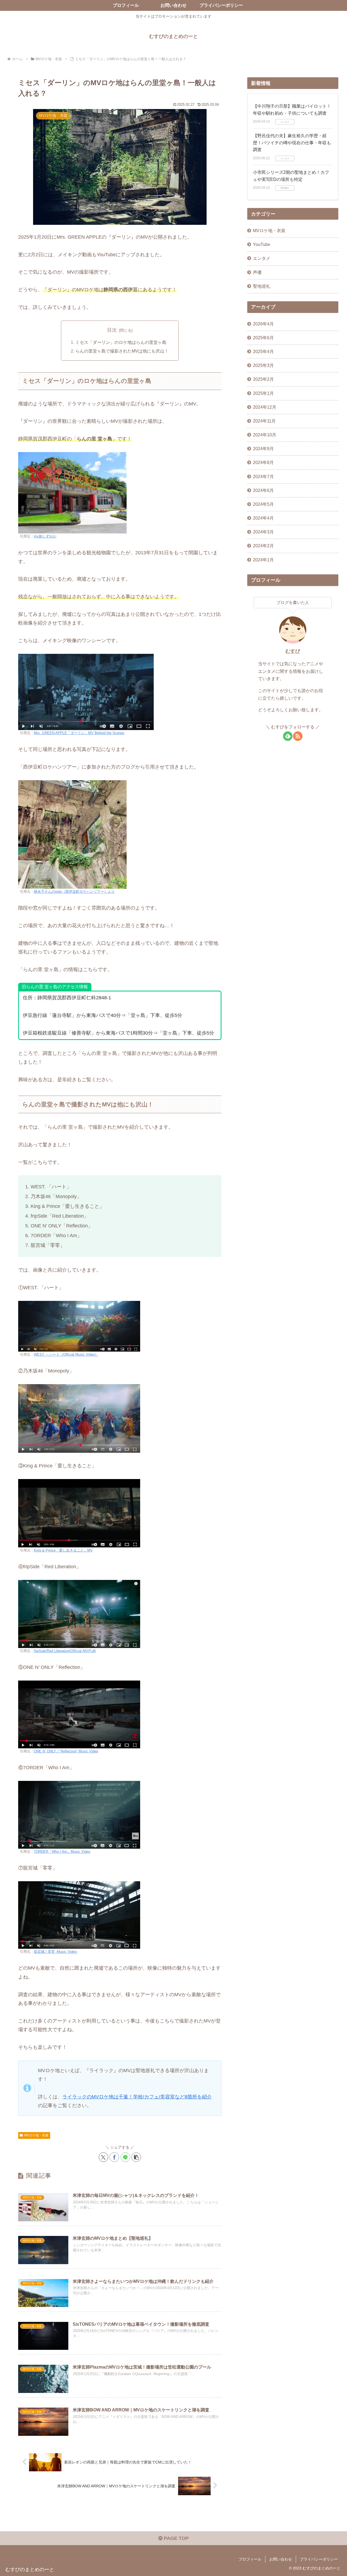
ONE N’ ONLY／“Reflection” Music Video (66, 1751)
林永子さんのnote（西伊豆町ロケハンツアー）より (74, 892)
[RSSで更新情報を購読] (298, 736)
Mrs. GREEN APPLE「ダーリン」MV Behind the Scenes (79, 733)
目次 (112, 330)
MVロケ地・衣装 (36, 2135)
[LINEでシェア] (125, 2157)
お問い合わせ (281, 2559)
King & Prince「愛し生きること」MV (63, 1550)
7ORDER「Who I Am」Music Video (62, 1852)
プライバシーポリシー (319, 2559)
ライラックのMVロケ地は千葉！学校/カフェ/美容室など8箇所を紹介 (137, 2097)
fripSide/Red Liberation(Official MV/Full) (65, 1651)
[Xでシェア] (103, 2157)
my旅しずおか (45, 536)
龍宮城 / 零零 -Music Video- (56, 1952)
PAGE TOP (176, 2538)
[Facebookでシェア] (114, 2157)
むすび (293, 651)
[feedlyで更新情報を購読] (288, 736)
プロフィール (250, 2559)
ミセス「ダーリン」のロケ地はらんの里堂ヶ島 (121, 342)
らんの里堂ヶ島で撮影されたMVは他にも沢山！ (122, 351)
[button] (136, 2157)
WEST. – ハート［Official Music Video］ (66, 1355)
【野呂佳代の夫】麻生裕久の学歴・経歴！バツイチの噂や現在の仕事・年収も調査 (292, 143)
